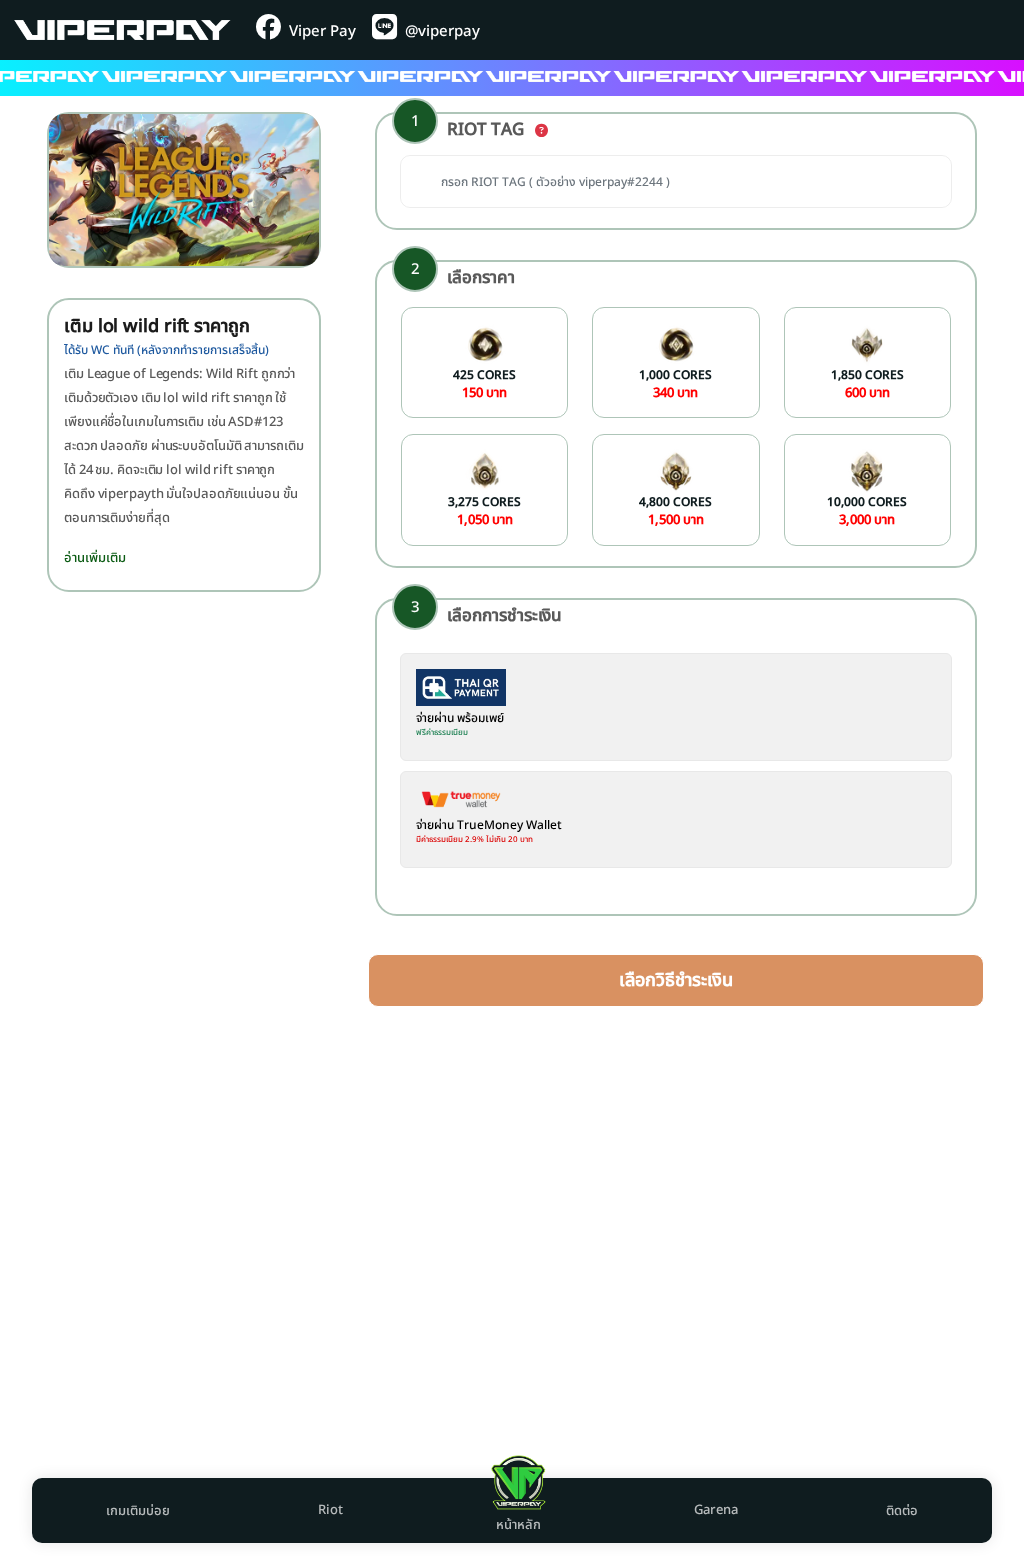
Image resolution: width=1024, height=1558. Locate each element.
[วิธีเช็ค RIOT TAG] (541, 131)
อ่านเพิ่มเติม (95, 558)
